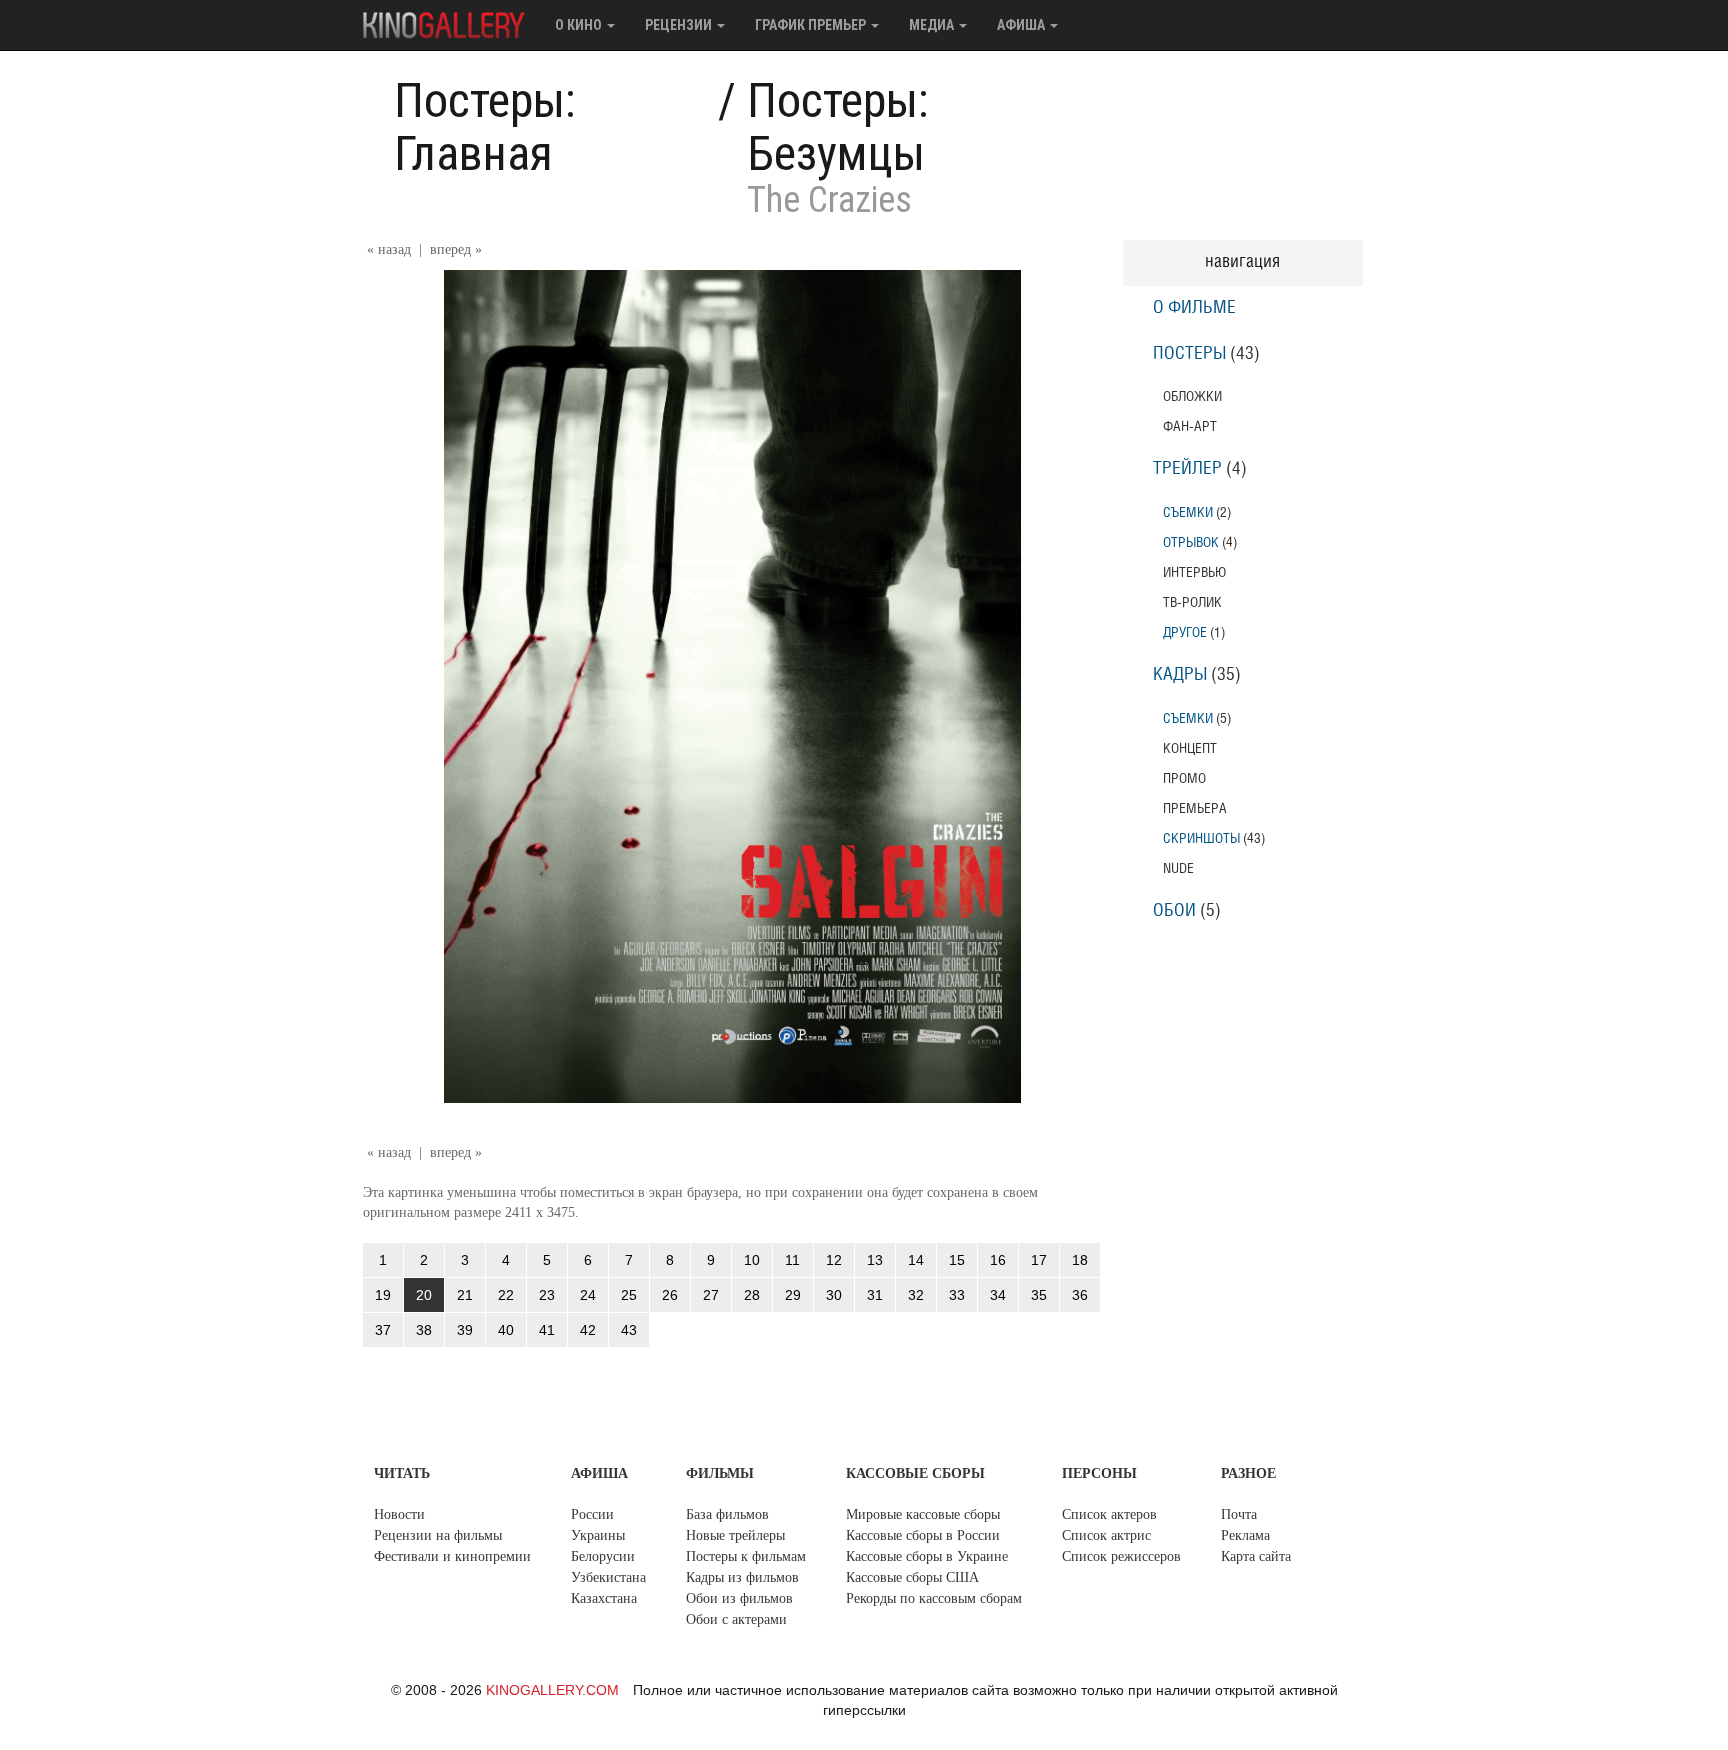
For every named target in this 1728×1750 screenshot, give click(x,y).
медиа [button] (933, 25)
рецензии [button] (680, 25)
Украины (598, 1535)
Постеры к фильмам (746, 1556)
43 (629, 1330)
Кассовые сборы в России (923, 1535)
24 (588, 1295)
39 (465, 1330)
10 (752, 1260)
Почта (1239, 1514)
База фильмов (727, 1514)
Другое (1185, 632)
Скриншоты (1201, 838)
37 (383, 1330)
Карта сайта (1256, 1556)
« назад (389, 249)
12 (834, 1260)
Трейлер (1187, 469)
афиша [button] (1022, 25)
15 (957, 1260)
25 (629, 1295)
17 (1039, 1260)
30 (834, 1295)
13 (875, 1260)
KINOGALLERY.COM (552, 1690)
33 (957, 1295)
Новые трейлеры (735, 1535)
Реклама (1245, 1535)
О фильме (1194, 308)
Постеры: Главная (485, 127)
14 (916, 1260)
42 (588, 1330)
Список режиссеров (1121, 1556)
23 (547, 1295)
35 (1039, 1295)
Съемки (1188, 512)
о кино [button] (580, 25)
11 (792, 1260)
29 (793, 1295)
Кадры (1180, 675)
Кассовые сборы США (912, 1577)
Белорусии (603, 1556)
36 (1080, 1295)
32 (916, 1295)
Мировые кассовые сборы (923, 1514)
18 (1080, 1260)
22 (506, 1295)
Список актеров (1109, 1514)
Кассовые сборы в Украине (927, 1556)
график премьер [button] (812, 25)
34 (998, 1295)
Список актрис (1106, 1535)
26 (670, 1295)
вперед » (456, 249)
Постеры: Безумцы (838, 127)
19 (383, 1295)
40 (506, 1330)
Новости (399, 1514)
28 (752, 1295)
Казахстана (604, 1598)
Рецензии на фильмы (438, 1535)
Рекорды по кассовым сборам (934, 1598)
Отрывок (1191, 542)
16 (998, 1260)
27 (711, 1295)
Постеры (1189, 354)
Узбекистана (608, 1577)
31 (875, 1295)
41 (547, 1330)
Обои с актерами (736, 1619)
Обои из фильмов (739, 1598)
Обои (1174, 911)
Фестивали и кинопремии (452, 1556)
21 (465, 1295)
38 (424, 1330)
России (592, 1514)
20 (424, 1295)
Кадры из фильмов (742, 1577)
